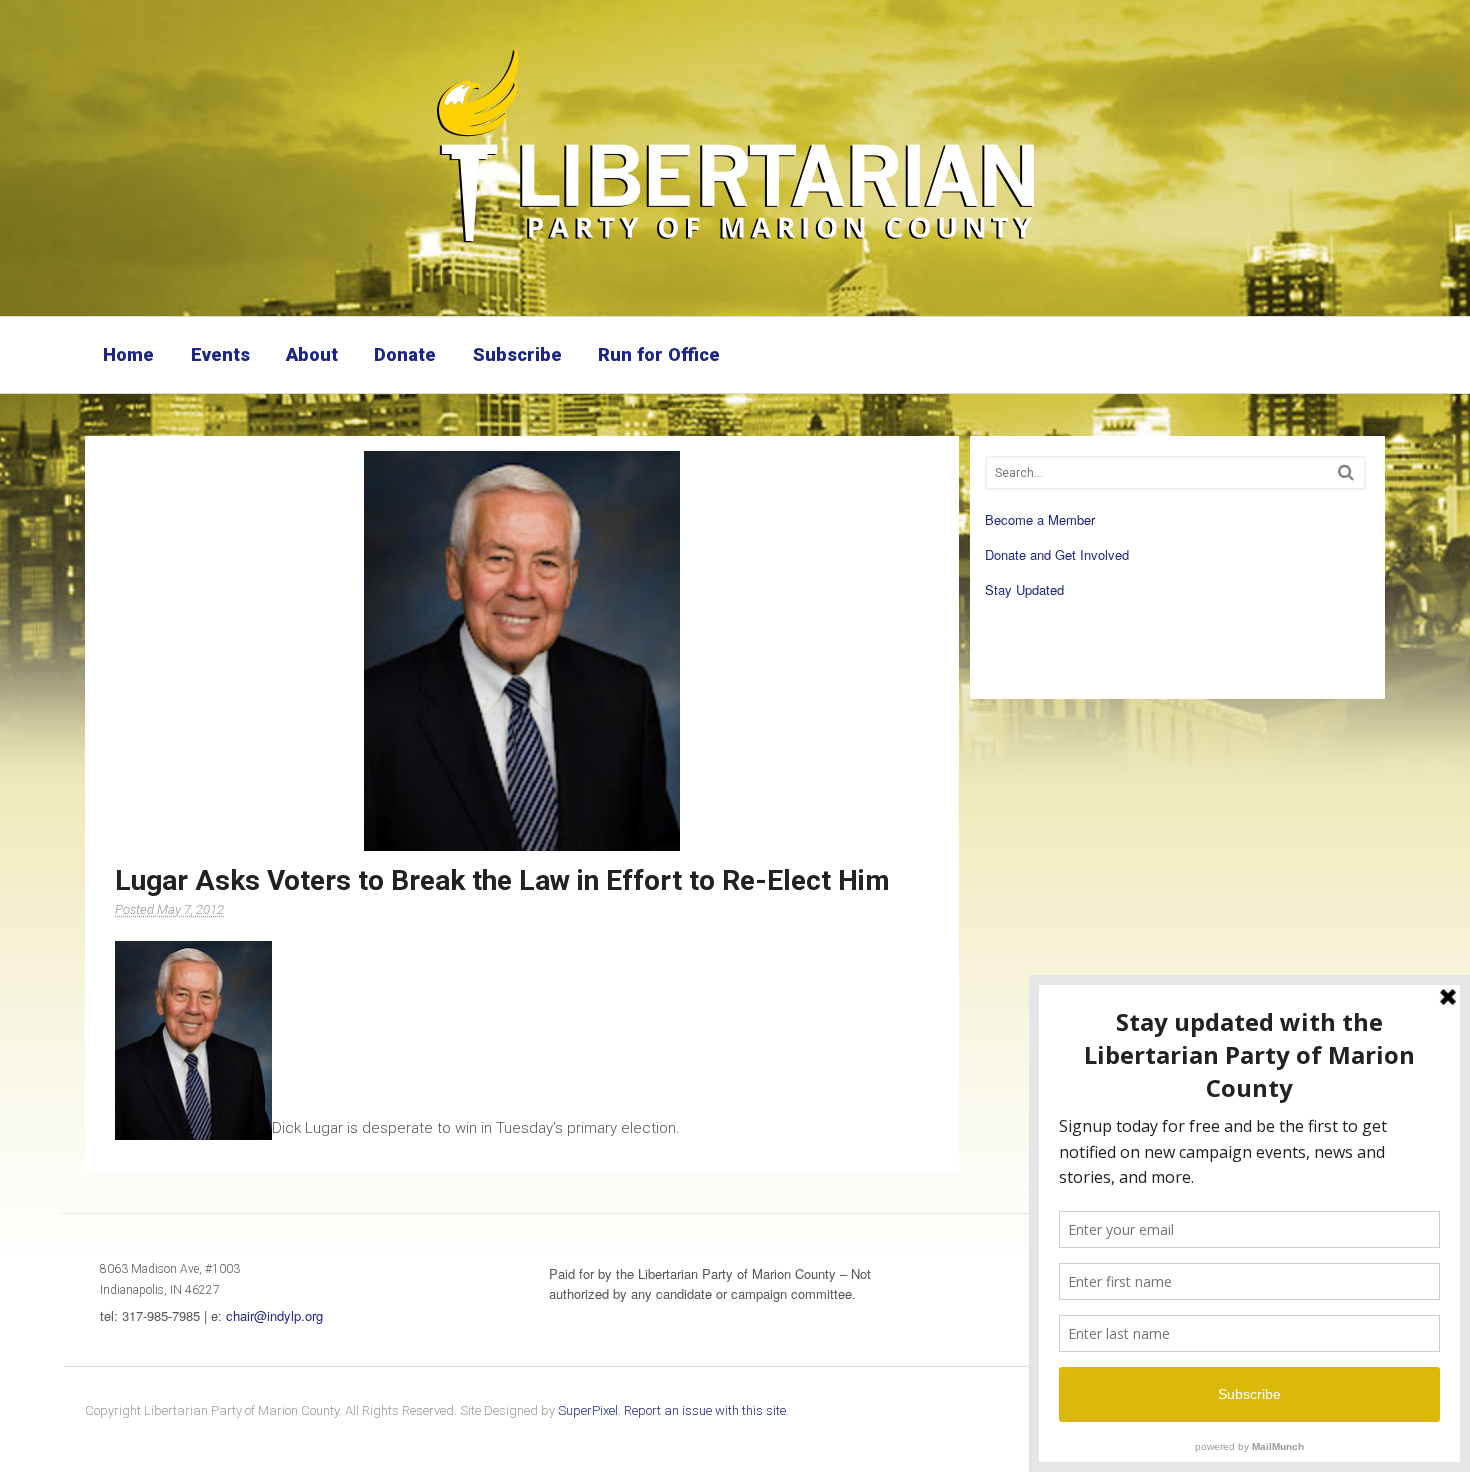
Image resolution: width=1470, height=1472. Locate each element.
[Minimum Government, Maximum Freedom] (735, 245)
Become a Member (1040, 519)
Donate (405, 354)
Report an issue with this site (705, 1410)
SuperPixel (588, 1410)
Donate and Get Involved (1057, 554)
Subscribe (517, 354)
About (312, 354)
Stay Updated (1024, 589)
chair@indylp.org (274, 1315)
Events (220, 354)
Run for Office (659, 354)
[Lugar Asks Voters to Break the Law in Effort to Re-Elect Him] (522, 651)
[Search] (1346, 472)
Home (128, 354)
